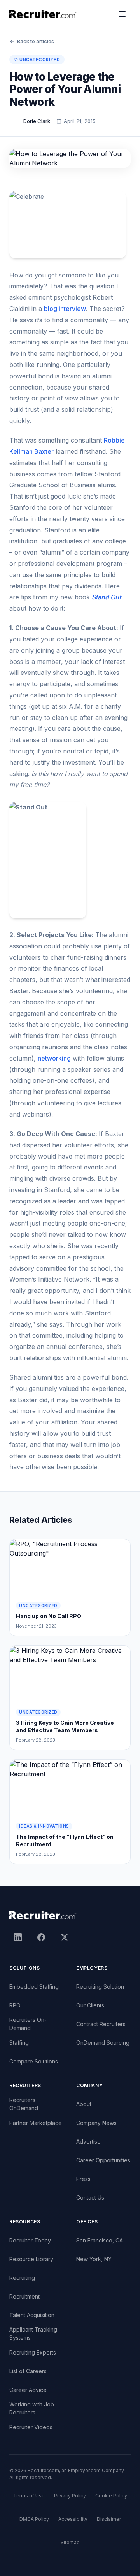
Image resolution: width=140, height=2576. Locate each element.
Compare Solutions (34, 2061)
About (84, 2104)
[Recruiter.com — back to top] (43, 14)
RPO (15, 2005)
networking (54, 1058)
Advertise (88, 2141)
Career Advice (28, 2390)
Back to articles (36, 41)
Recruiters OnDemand (24, 2104)
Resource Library (31, 2259)
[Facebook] (41, 1937)
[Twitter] (65, 1937)
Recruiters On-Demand (28, 2024)
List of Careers (28, 2371)
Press (83, 2179)
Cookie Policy (111, 2496)
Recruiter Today (30, 2240)
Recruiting (22, 2278)
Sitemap (70, 2542)
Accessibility (73, 2519)
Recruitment (24, 2296)
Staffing (19, 2043)
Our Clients (90, 2005)
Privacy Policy (70, 2496)
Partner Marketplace (36, 2123)
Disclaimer (109, 2519)
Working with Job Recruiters (32, 2408)
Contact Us (90, 2198)
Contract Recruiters (101, 2024)
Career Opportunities (103, 2160)
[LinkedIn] (18, 1937)
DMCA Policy (34, 2519)
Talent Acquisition (32, 2315)
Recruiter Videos (31, 2427)
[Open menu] (122, 14)
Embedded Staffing (34, 1987)
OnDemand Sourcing (103, 2043)
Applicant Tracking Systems (33, 2334)
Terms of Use (29, 2496)
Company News (96, 2123)
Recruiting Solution (100, 1987)
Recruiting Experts (33, 2352)
